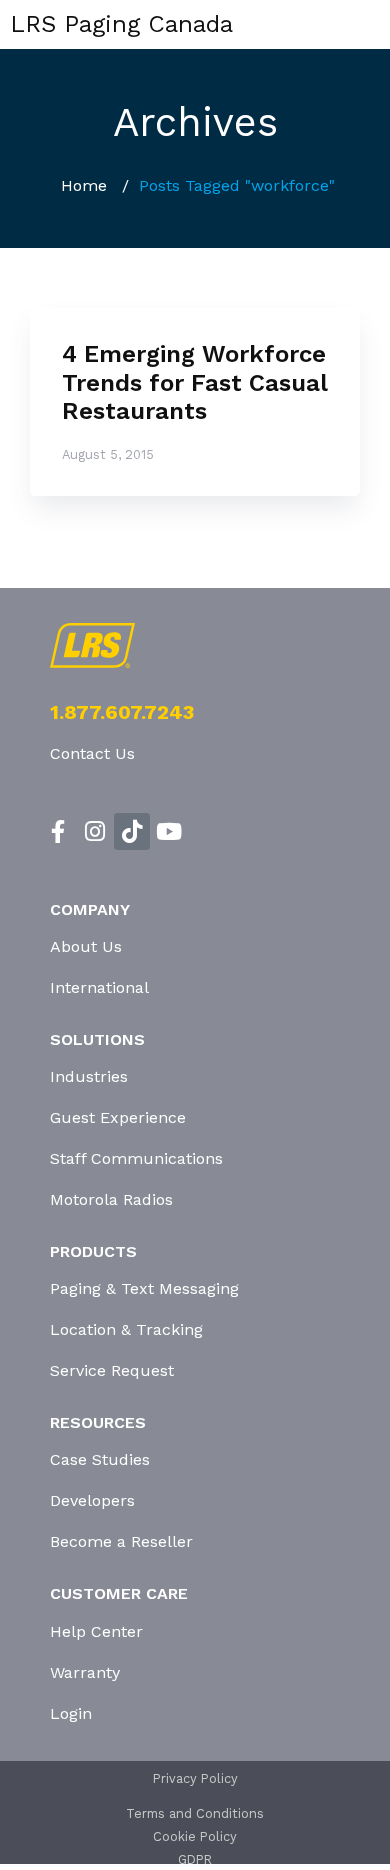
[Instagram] (95, 831)
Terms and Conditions (195, 1813)
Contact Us (92, 753)
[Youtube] (168, 831)
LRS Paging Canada (121, 24)
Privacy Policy (195, 1778)
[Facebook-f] (58, 831)
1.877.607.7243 (122, 712)
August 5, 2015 (108, 454)
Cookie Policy (195, 1836)
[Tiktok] (132, 831)
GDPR (195, 1859)
